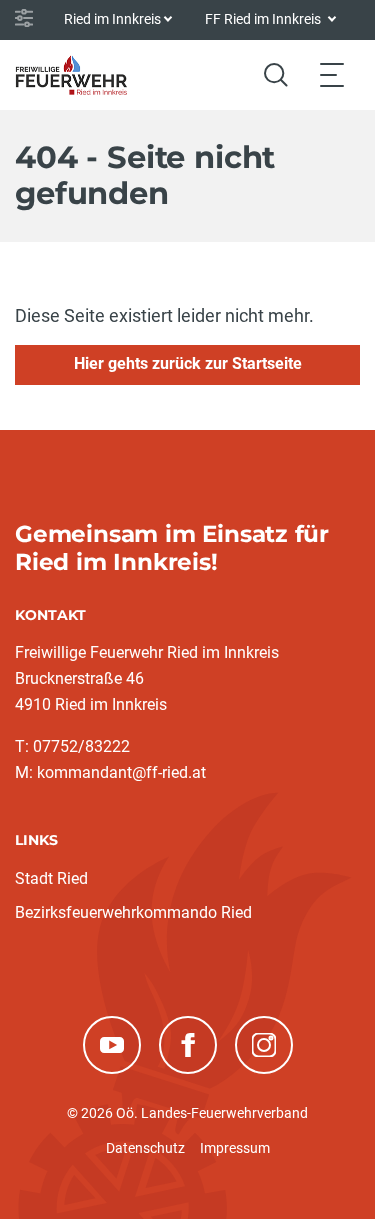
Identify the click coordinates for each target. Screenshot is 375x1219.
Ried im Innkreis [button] (112, 19)
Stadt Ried (51, 878)
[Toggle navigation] (332, 74)
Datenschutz (145, 1148)
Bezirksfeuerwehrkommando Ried (133, 912)
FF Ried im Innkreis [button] (264, 19)
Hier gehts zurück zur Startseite (188, 363)
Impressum (235, 1148)
